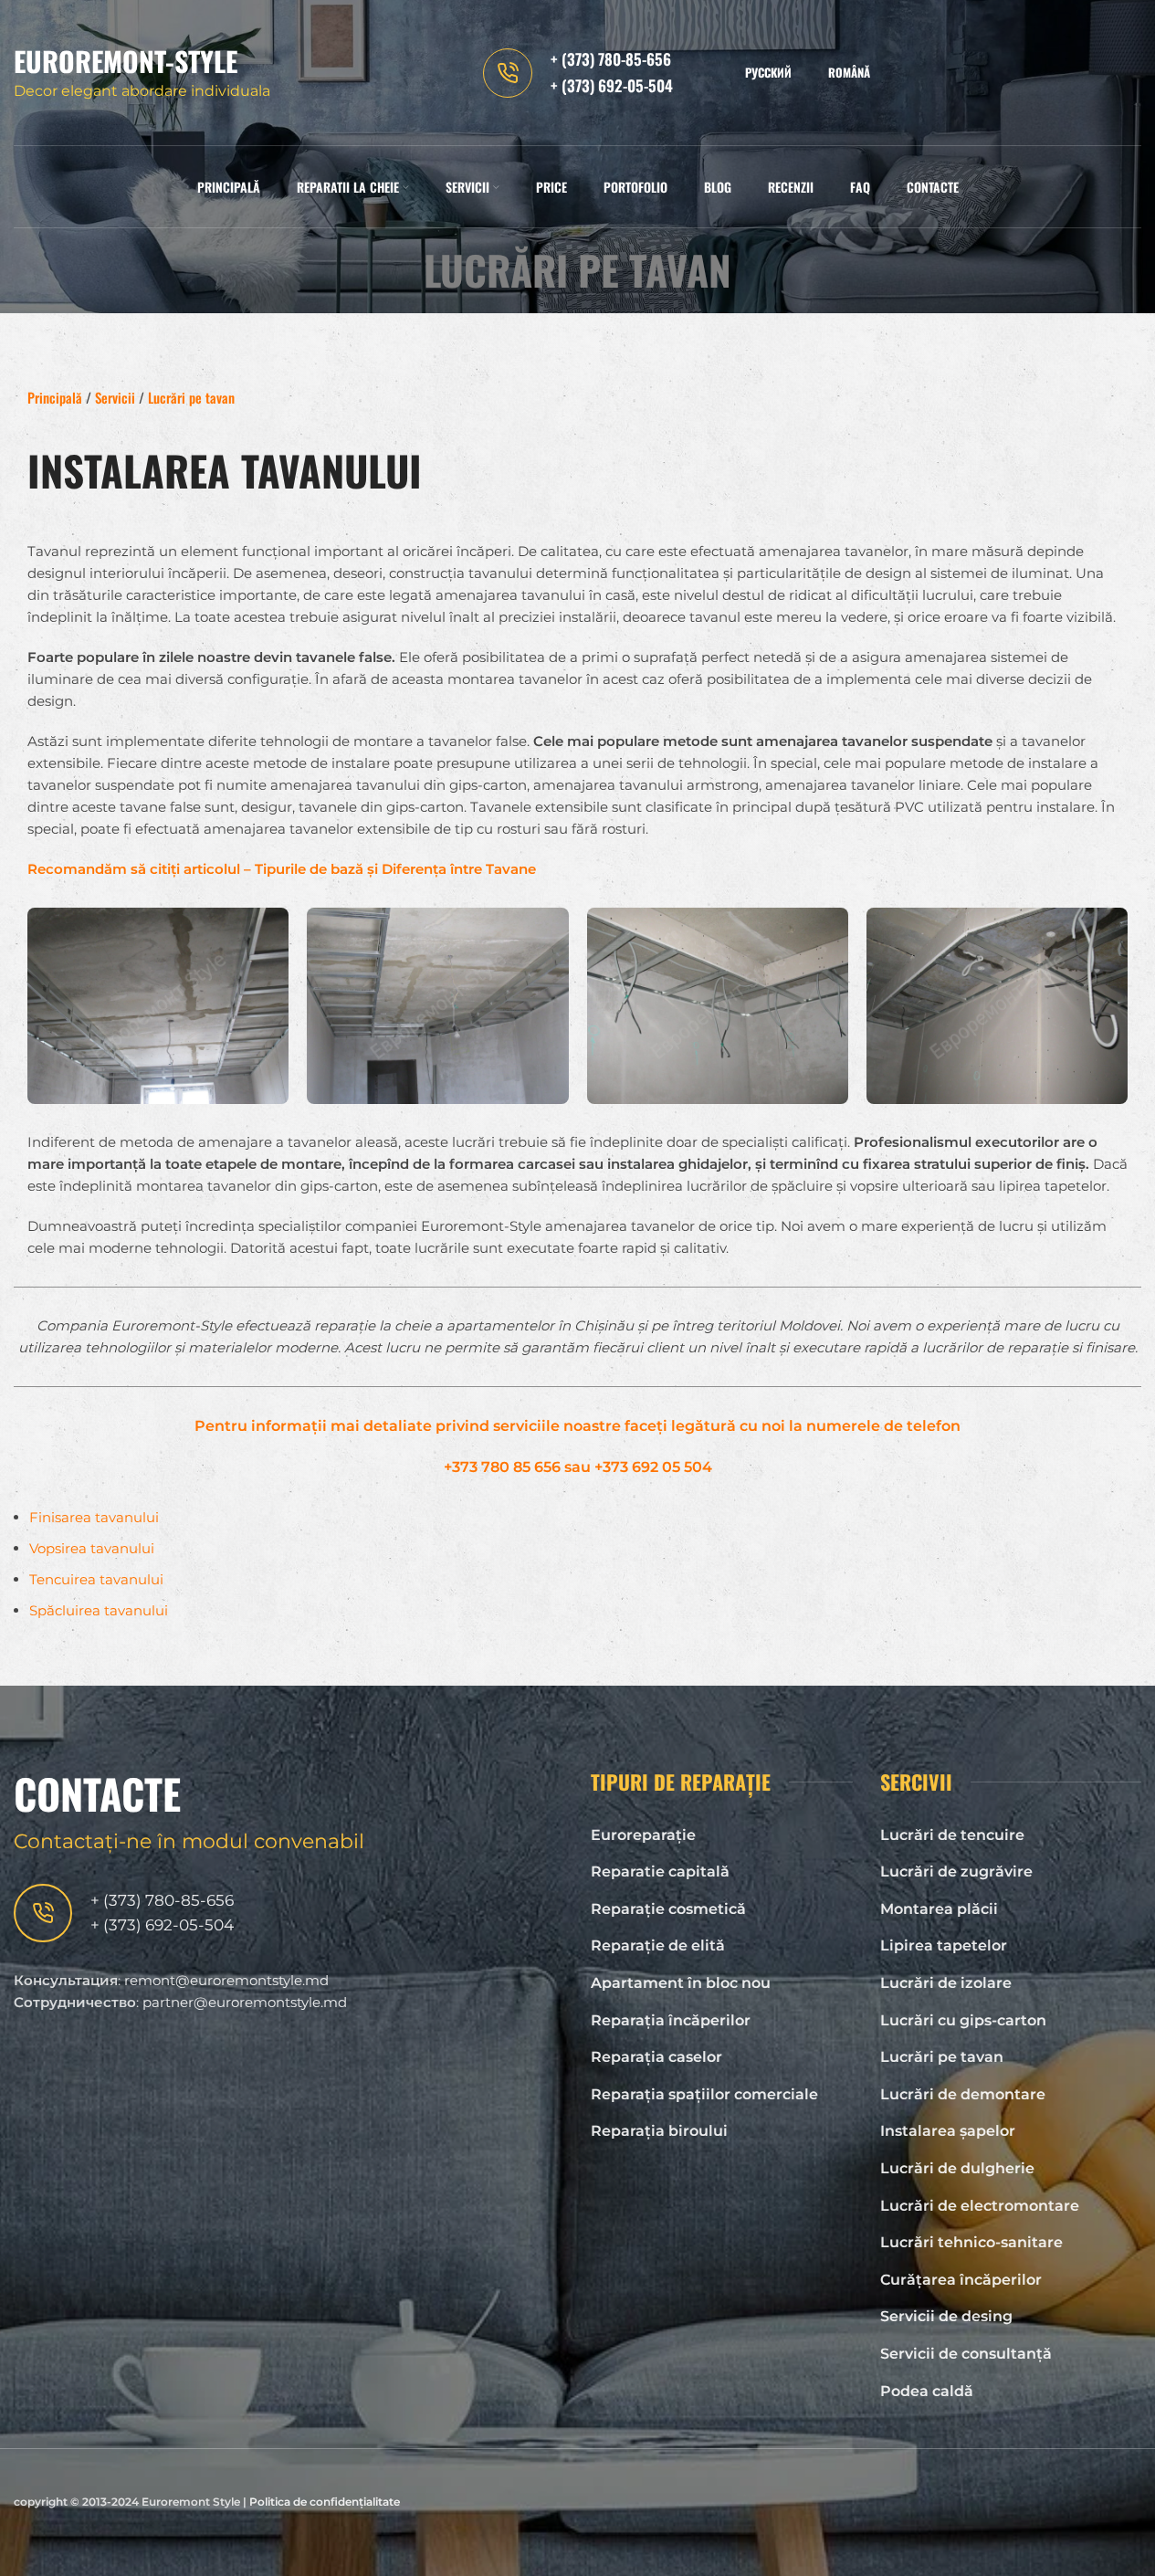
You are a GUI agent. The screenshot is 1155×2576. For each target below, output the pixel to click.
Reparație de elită (658, 1945)
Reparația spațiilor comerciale (704, 2094)
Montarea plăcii (939, 1909)
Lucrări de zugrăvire (956, 1872)
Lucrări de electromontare (980, 2206)
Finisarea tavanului (94, 1517)
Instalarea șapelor (948, 2131)
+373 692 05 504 (653, 1467)
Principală (55, 397)
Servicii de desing (946, 2316)
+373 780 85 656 (502, 1467)
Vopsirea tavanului (92, 1548)
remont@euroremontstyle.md (226, 1980)
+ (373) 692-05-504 (612, 85)
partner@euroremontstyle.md (245, 2002)
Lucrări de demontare (963, 2094)
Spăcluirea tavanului (99, 1610)
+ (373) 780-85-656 (611, 59)
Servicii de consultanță (966, 2354)
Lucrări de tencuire (952, 1835)
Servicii (115, 397)
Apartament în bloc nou (681, 1983)
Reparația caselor (656, 2057)
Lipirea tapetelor (944, 1945)
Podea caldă (927, 2391)
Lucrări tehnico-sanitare (971, 2242)
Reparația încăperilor (671, 2020)
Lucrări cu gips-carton (963, 2020)
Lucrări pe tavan (942, 2057)
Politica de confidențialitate (325, 2502)
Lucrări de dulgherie (957, 2168)
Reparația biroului (659, 2131)
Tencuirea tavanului (96, 1579)
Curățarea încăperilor (961, 2280)
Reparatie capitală (660, 1872)
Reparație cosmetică (668, 1909)
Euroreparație (643, 1835)
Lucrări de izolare (946, 1983)
